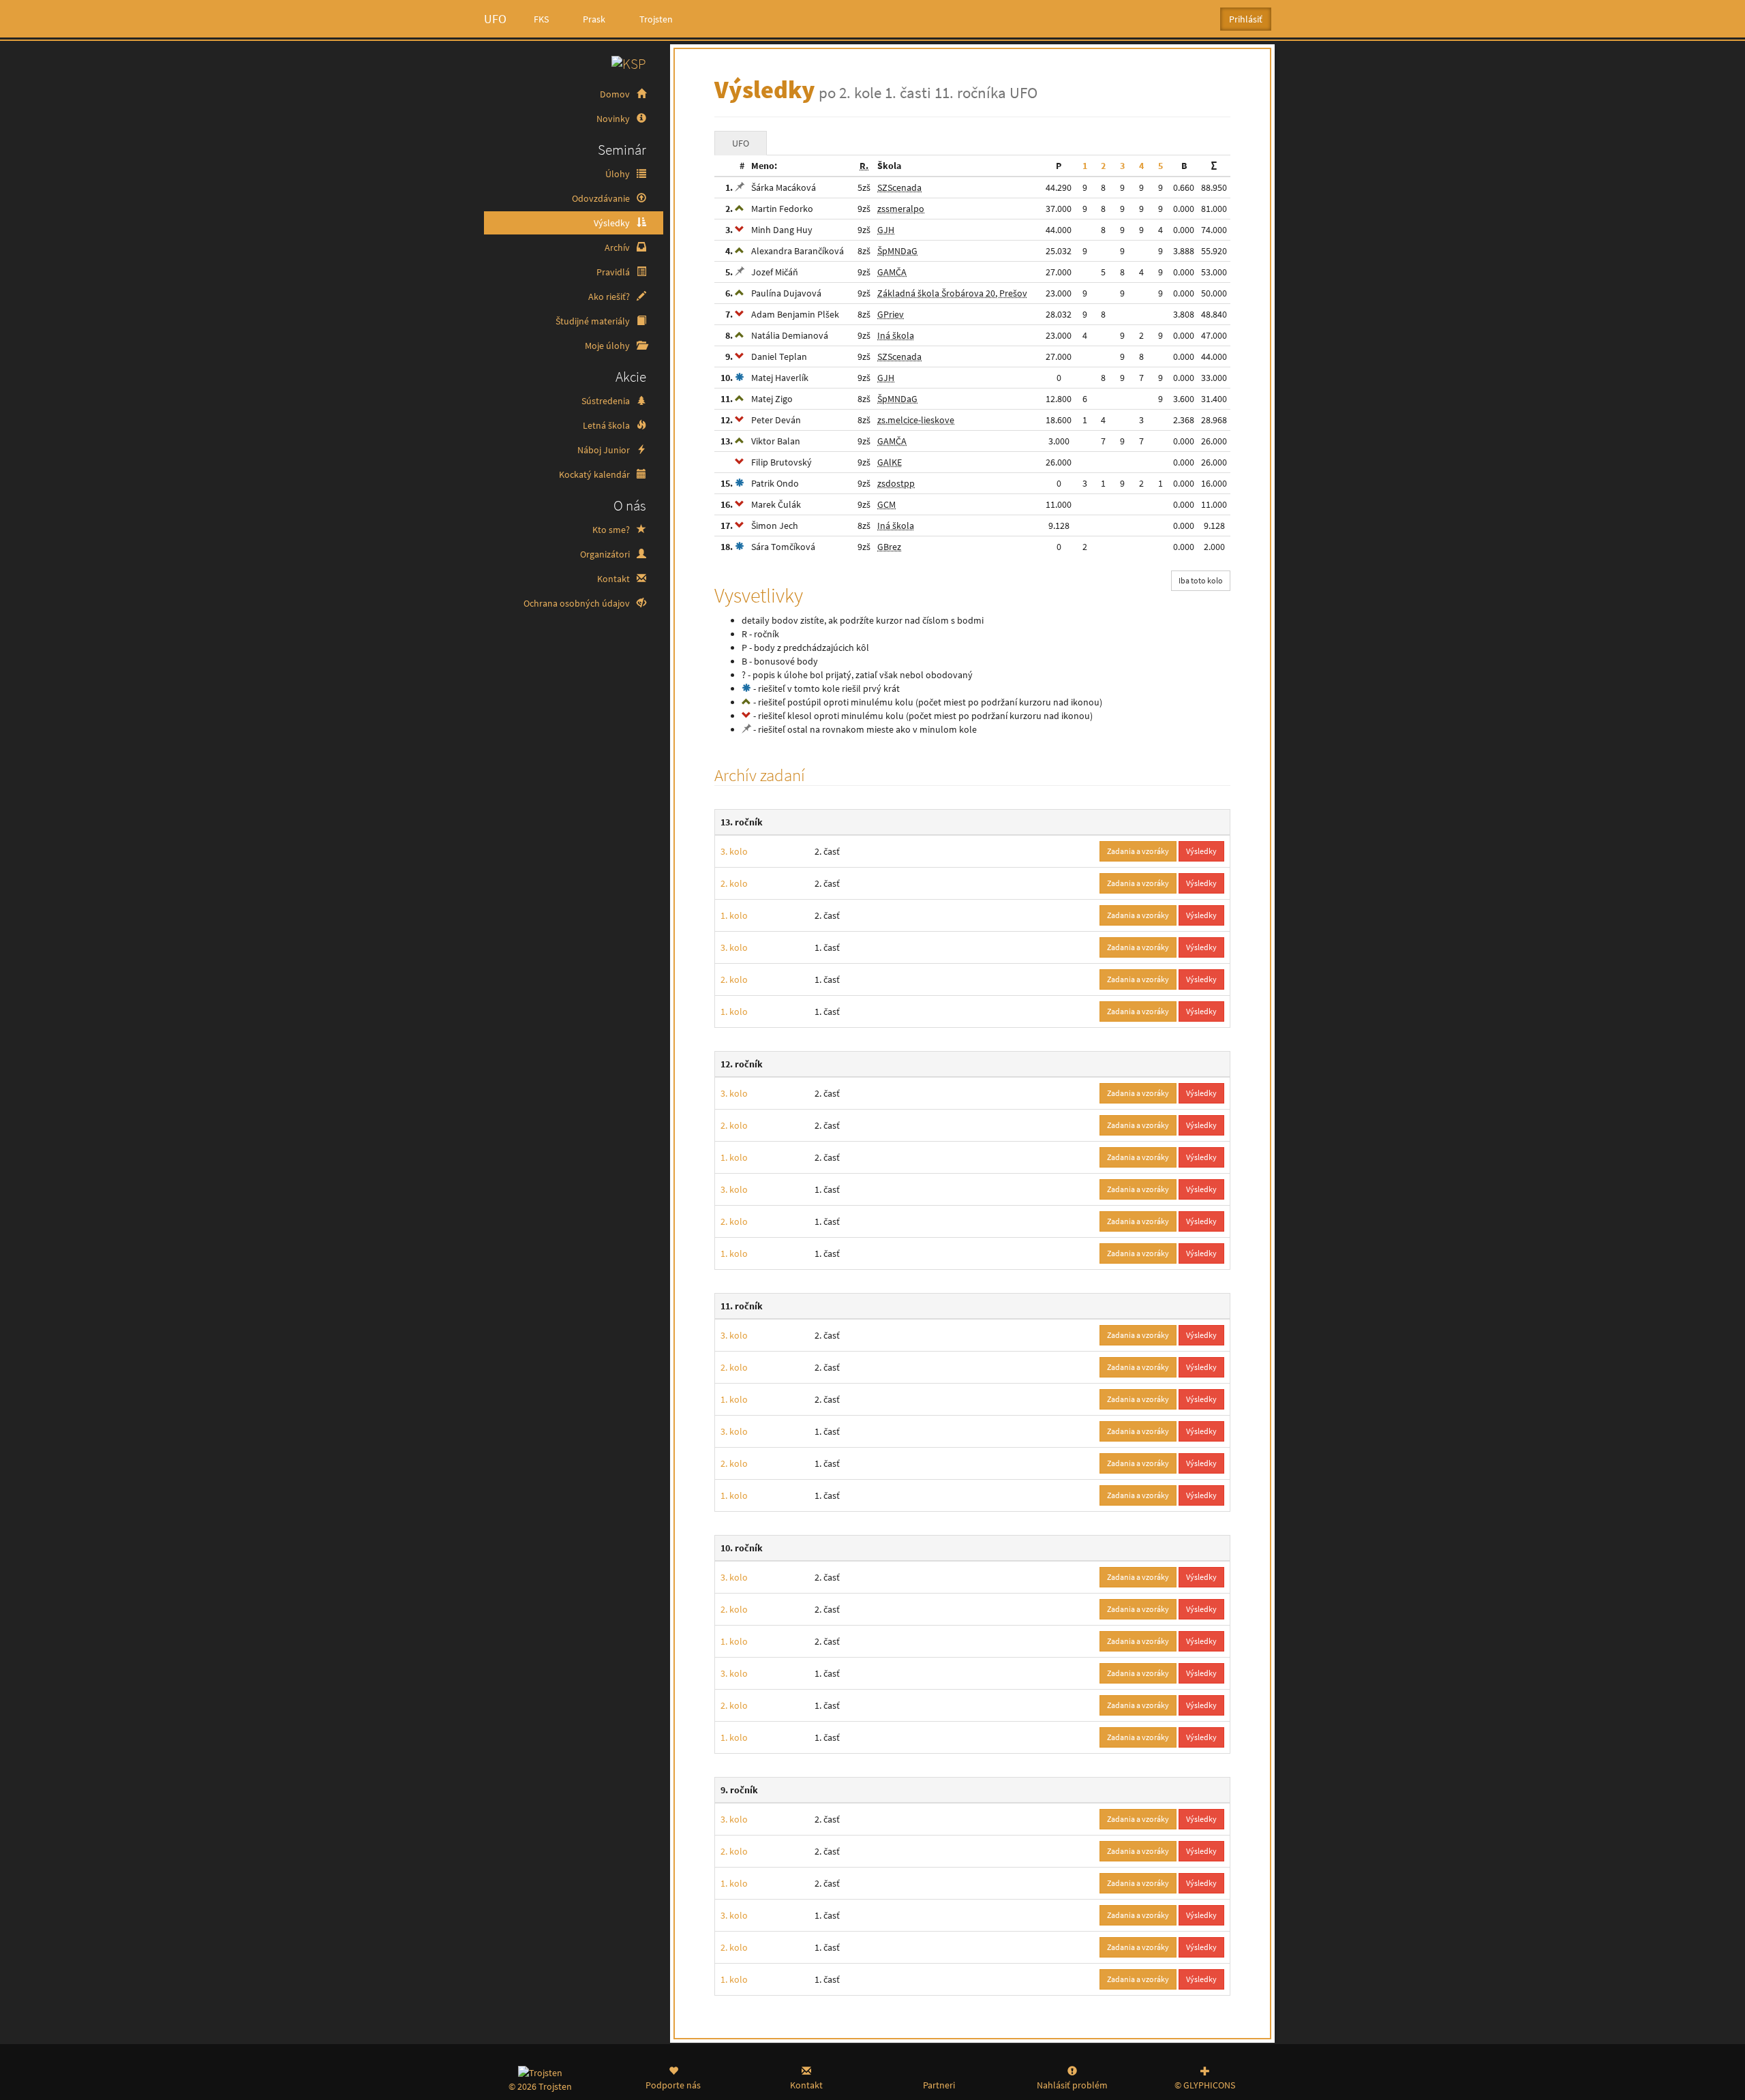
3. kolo (734, 851)
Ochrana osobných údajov (578, 603)
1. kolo (734, 915)
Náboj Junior (605, 450)
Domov (616, 94)
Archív (618, 247)
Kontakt (614, 579)
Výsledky (613, 223)
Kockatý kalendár (595, 474)
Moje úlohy (608, 346)
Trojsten (656, 19)
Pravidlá (614, 272)
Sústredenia (607, 401)
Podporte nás (673, 2085)
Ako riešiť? (610, 296)
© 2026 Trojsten (540, 2086)
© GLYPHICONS (1205, 2085)
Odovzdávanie (602, 198)
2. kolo (734, 883)
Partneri (939, 2085)
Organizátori (606, 554)
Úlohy (619, 174)
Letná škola (607, 425)
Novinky (614, 119)
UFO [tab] (741, 143)
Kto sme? (612, 530)
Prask (594, 19)
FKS (541, 19)
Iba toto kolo (1201, 580)
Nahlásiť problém (1072, 2085)
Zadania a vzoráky (1138, 851)
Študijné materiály (594, 321)
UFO (495, 19)
